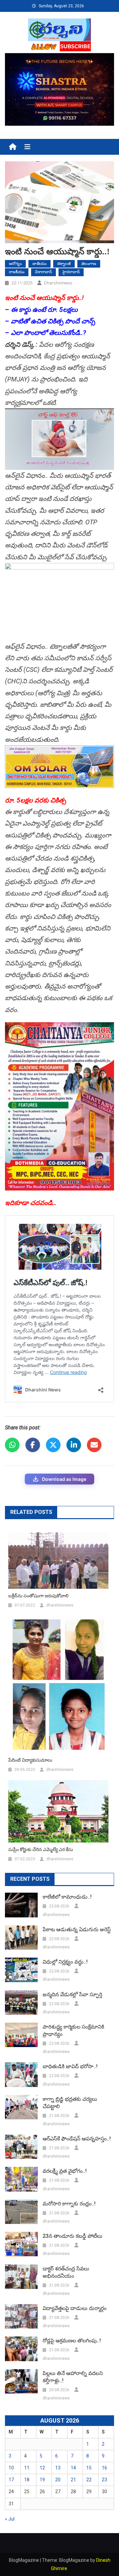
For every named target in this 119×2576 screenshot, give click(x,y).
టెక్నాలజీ (64, 264)
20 (58, 2480)
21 (73, 2480)
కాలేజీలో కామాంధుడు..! (67, 1897)
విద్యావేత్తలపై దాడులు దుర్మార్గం (75, 2308)
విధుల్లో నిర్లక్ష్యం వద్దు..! (65, 1962)
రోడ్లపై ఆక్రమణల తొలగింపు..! (72, 2341)
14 (73, 2468)
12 (42, 2468)
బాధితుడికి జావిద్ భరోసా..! (70, 2066)
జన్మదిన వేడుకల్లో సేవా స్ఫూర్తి (72, 1994)
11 (27, 2468)
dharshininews (58, 283)
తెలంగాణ (89, 264)
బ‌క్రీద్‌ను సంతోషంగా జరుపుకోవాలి (38, 1596)
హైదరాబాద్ (71, 272)
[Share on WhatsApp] (12, 1445)
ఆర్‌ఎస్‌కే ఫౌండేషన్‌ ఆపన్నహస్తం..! (77, 2139)
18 (27, 2480)
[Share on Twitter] (53, 1445)
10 (11, 2468)
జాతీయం (40, 264)
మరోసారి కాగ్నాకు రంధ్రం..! (69, 2204)
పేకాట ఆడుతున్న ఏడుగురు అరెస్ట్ (77, 1929)
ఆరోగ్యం (15, 264)
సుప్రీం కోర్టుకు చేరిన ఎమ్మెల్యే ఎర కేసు (41, 1849)
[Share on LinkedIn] (74, 1445)
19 (42, 2480)
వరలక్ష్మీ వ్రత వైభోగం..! (65, 2171)
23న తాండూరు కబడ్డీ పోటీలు (73, 2236)
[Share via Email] (94, 1445)
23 (104, 2480)
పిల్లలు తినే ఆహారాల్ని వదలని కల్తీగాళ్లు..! (73, 2377)
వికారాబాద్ (43, 272)
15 (89, 2468)
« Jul (10, 2519)
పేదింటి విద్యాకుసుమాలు (30, 1760)
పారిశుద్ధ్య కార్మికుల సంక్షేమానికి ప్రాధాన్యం (73, 2030)
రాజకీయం (17, 272)
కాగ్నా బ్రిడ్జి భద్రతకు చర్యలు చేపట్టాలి (70, 2103)
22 (89, 2480)
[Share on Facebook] (33, 1445)
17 (11, 2480)
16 (104, 2468)
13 (58, 2468)
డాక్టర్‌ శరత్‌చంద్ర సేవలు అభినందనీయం (66, 2272)
